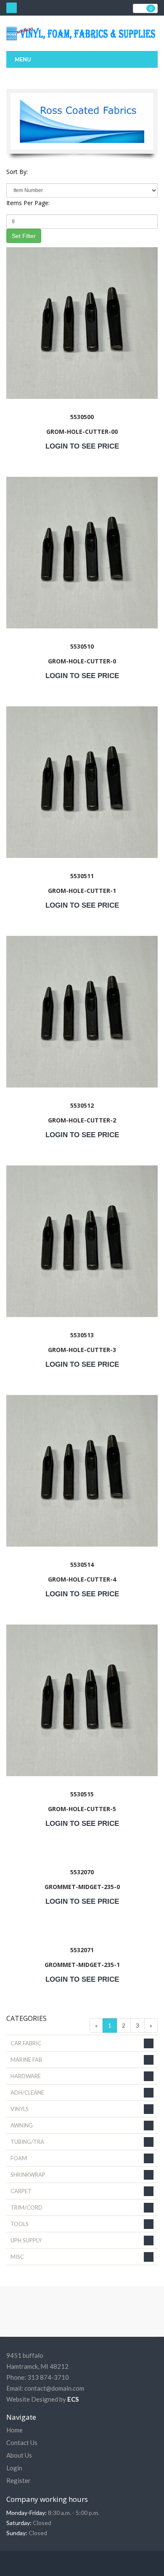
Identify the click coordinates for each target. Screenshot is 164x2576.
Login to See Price (82, 446)
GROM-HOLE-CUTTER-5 (82, 1809)
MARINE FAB (26, 2060)
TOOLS (20, 2224)
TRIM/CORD (26, 2207)
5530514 (82, 1565)
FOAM (19, 2158)
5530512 (82, 1105)
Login (14, 2468)
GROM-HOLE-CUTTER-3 (82, 1350)
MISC (17, 2257)
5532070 (82, 1872)
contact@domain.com (54, 2388)
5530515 (82, 1794)
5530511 (82, 876)
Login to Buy (82, 397)
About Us (19, 2455)
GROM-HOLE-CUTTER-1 (82, 891)
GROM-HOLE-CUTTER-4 (82, 1579)
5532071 (82, 1950)
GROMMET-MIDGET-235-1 (82, 1965)
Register (19, 2480)
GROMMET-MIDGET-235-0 (82, 1887)
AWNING (22, 2125)
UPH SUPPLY (26, 2240)
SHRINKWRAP (28, 2175)
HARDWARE (26, 2076)
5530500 (82, 417)
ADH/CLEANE (27, 2092)
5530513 (82, 1335)
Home (15, 2430)
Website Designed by (42, 2399)
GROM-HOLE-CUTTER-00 (82, 432)
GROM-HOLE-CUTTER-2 (82, 1120)
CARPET (21, 2191)
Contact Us (22, 2442)
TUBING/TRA (27, 2142)
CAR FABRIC (26, 2043)
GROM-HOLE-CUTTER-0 (82, 661)
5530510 (82, 646)
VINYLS (20, 2109)
